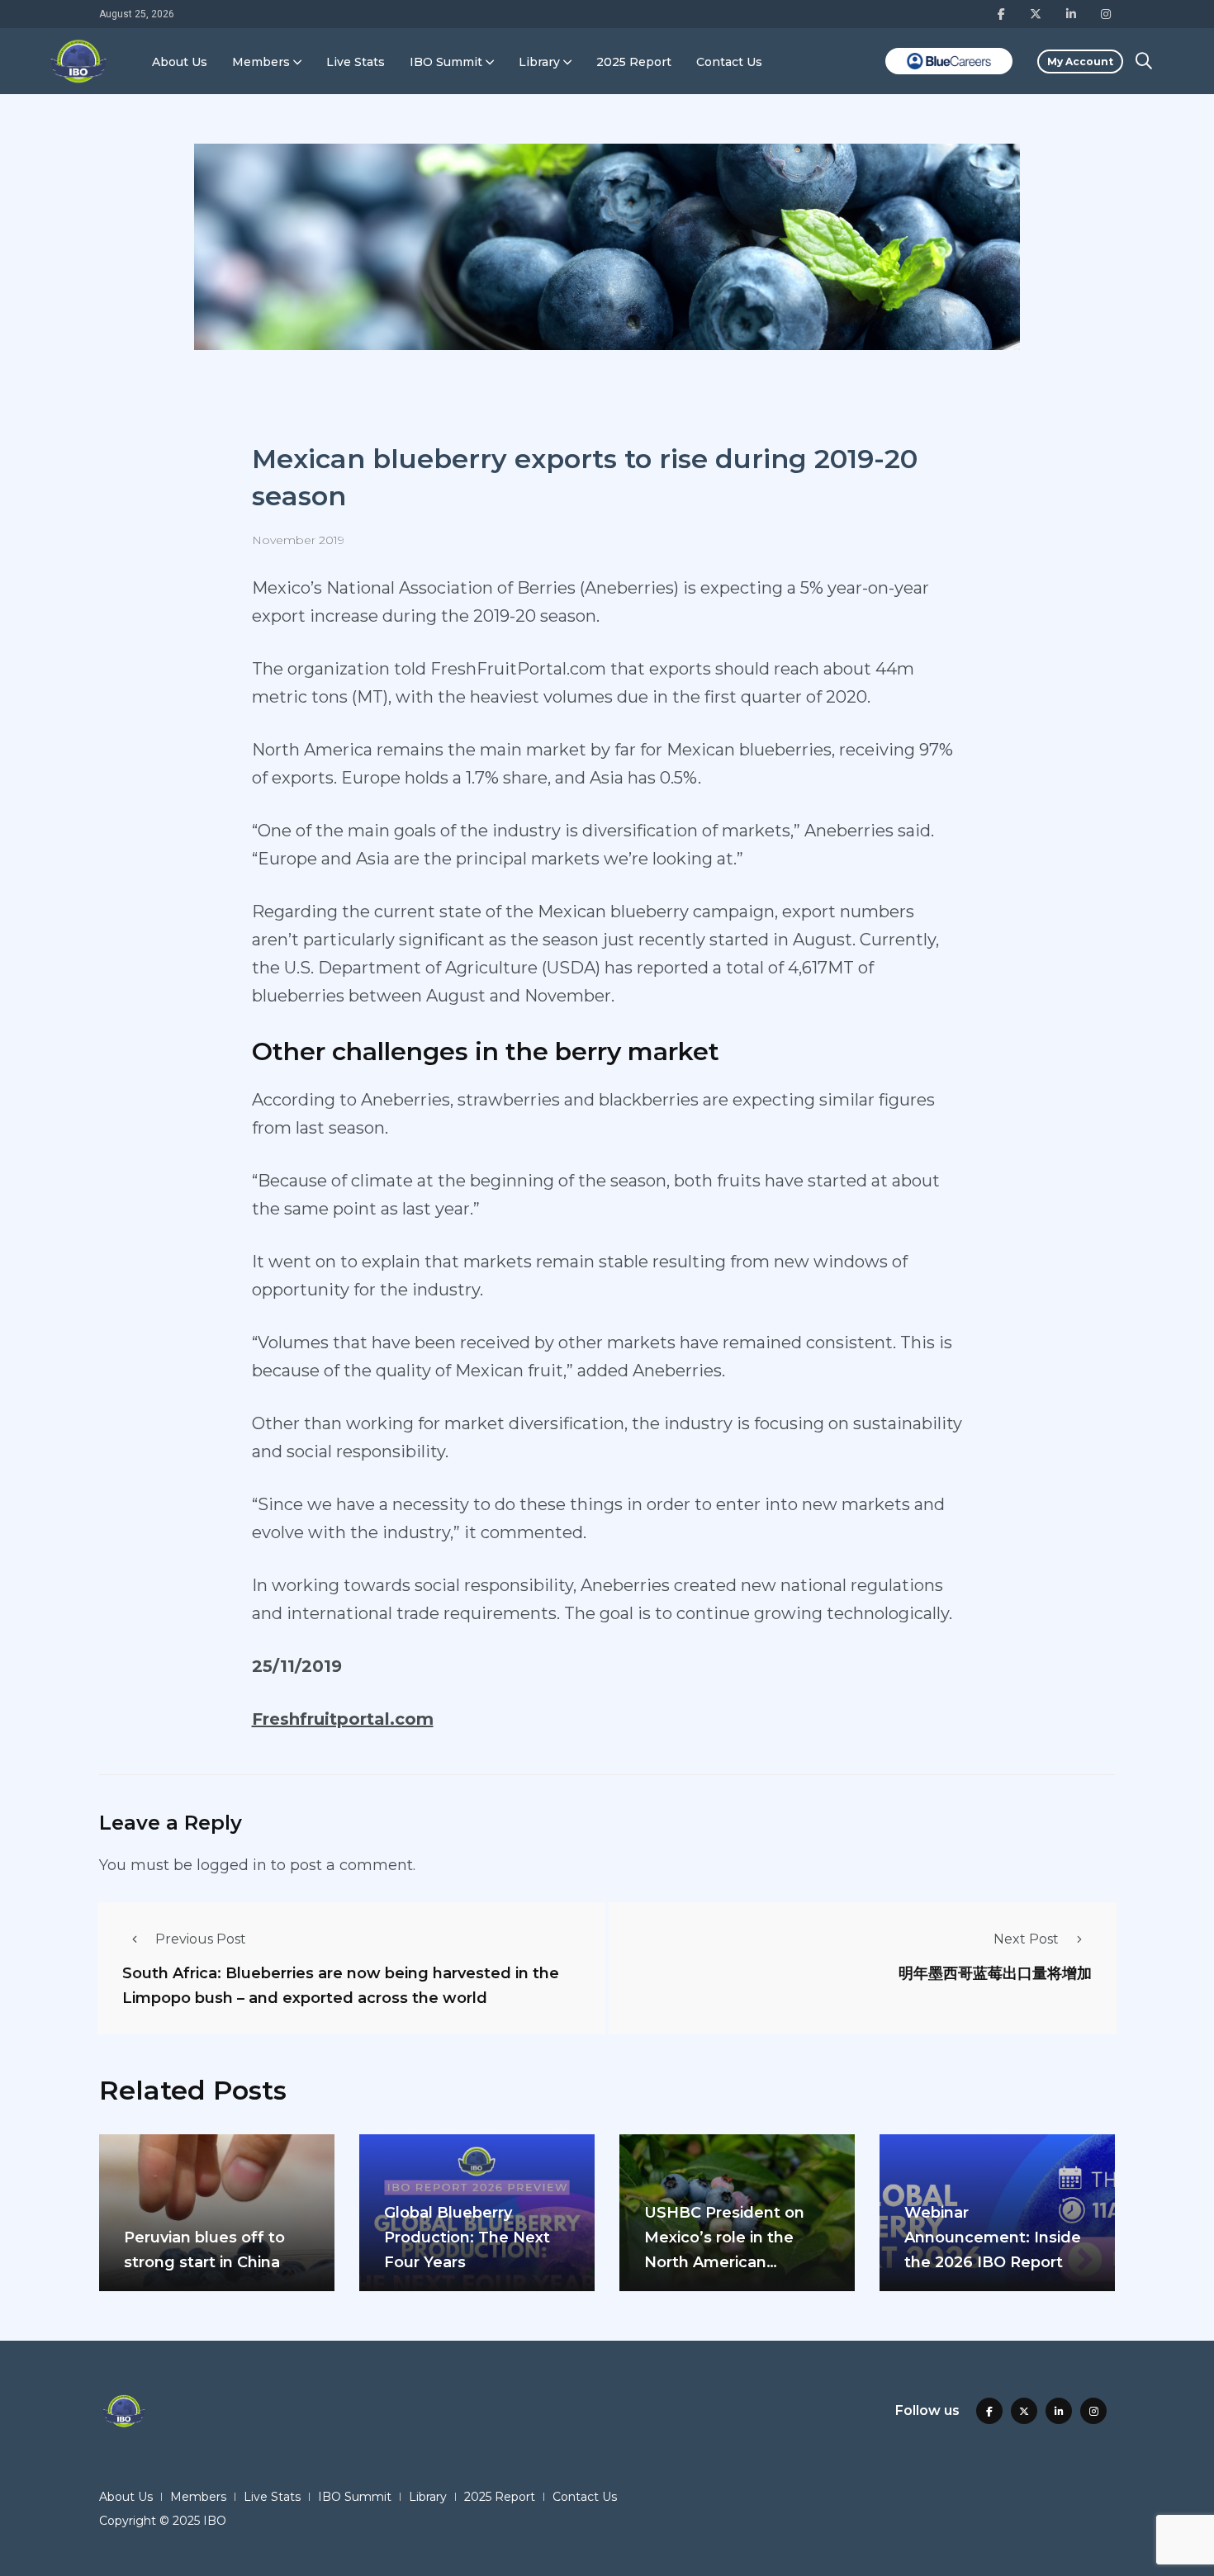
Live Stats (356, 62)
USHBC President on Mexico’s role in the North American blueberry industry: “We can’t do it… (735, 2262)
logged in (232, 1865)
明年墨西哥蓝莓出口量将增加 (995, 1972)
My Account (1080, 62)
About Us (180, 62)
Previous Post (201, 1939)
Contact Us (729, 62)
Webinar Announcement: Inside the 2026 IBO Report (993, 2237)
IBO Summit (446, 62)
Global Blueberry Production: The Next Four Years (467, 2237)
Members (261, 62)
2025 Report (634, 62)
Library (539, 62)
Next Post (1026, 1939)
